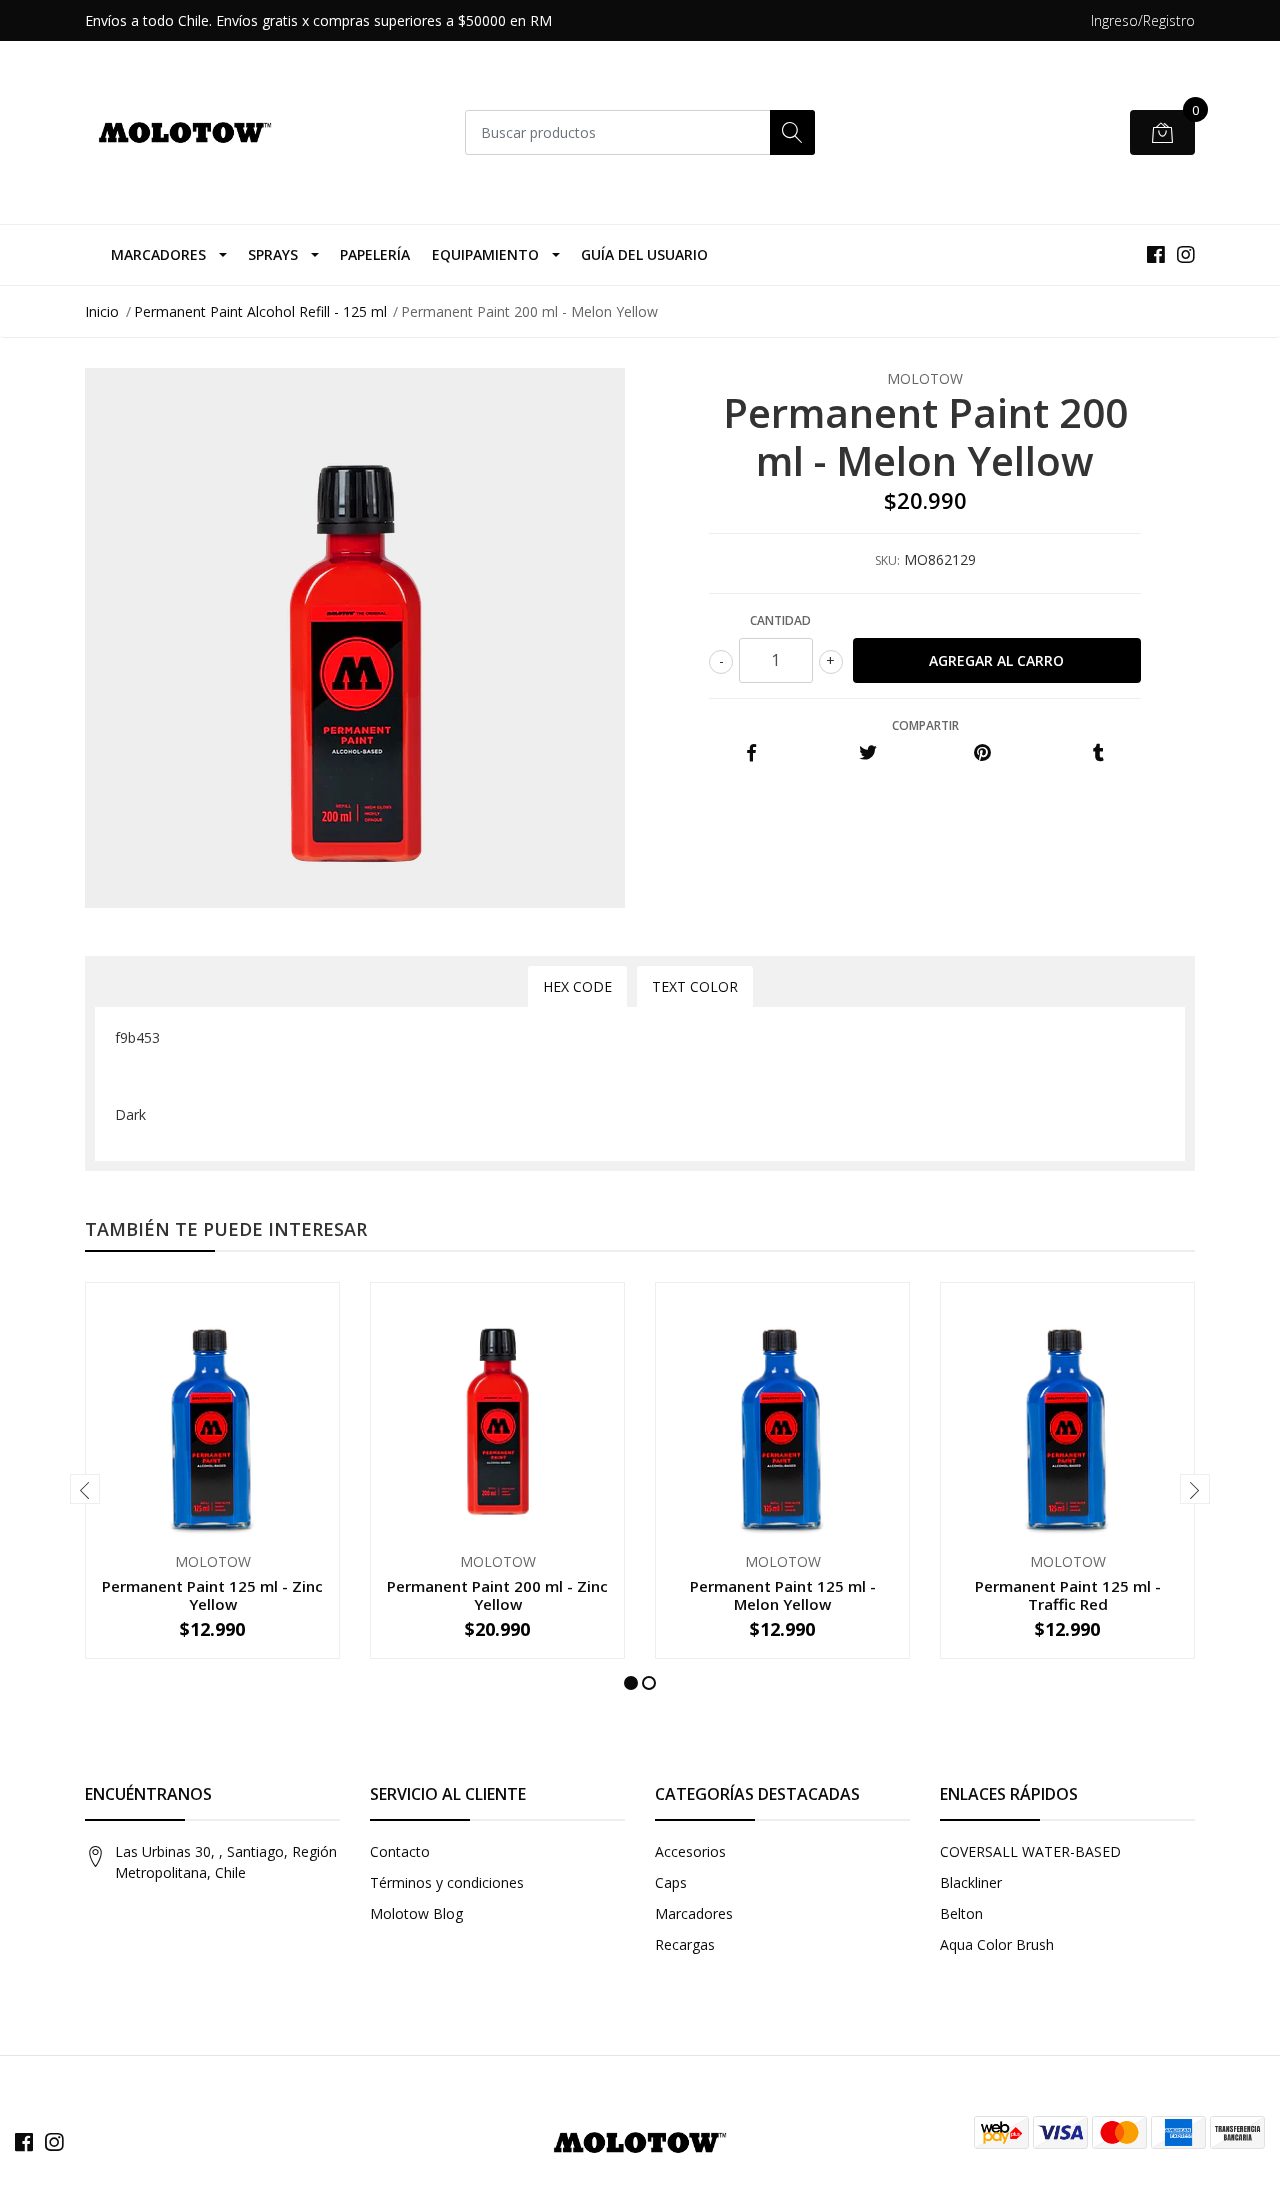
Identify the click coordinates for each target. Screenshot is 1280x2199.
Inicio (102, 311)
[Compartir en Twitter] (867, 753)
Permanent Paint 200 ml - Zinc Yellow (497, 1595)
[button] (631, 1683)
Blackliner (971, 1882)
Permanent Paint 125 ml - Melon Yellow (783, 1595)
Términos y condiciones (447, 1882)
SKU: (887, 560)
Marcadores (158, 254)
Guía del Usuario (644, 254)
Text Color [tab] (695, 986)
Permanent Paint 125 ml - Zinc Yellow (212, 1595)
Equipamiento (485, 254)
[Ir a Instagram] (1186, 254)
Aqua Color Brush (997, 1944)
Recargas (685, 1944)
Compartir (925, 725)
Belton (961, 1913)
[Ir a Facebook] (1156, 254)
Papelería (375, 254)
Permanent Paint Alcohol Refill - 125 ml (260, 311)
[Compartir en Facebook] (751, 753)
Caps (671, 1882)
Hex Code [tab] (577, 986)
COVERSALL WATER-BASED (1030, 1851)
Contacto (400, 1851)
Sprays (273, 254)
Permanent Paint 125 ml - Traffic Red (1068, 1595)
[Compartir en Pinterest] (982, 753)
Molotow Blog (416, 1913)
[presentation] (85, 1489)
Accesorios (690, 1851)
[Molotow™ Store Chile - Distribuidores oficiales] (185, 132)
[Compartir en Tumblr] (1098, 753)
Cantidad (780, 620)
